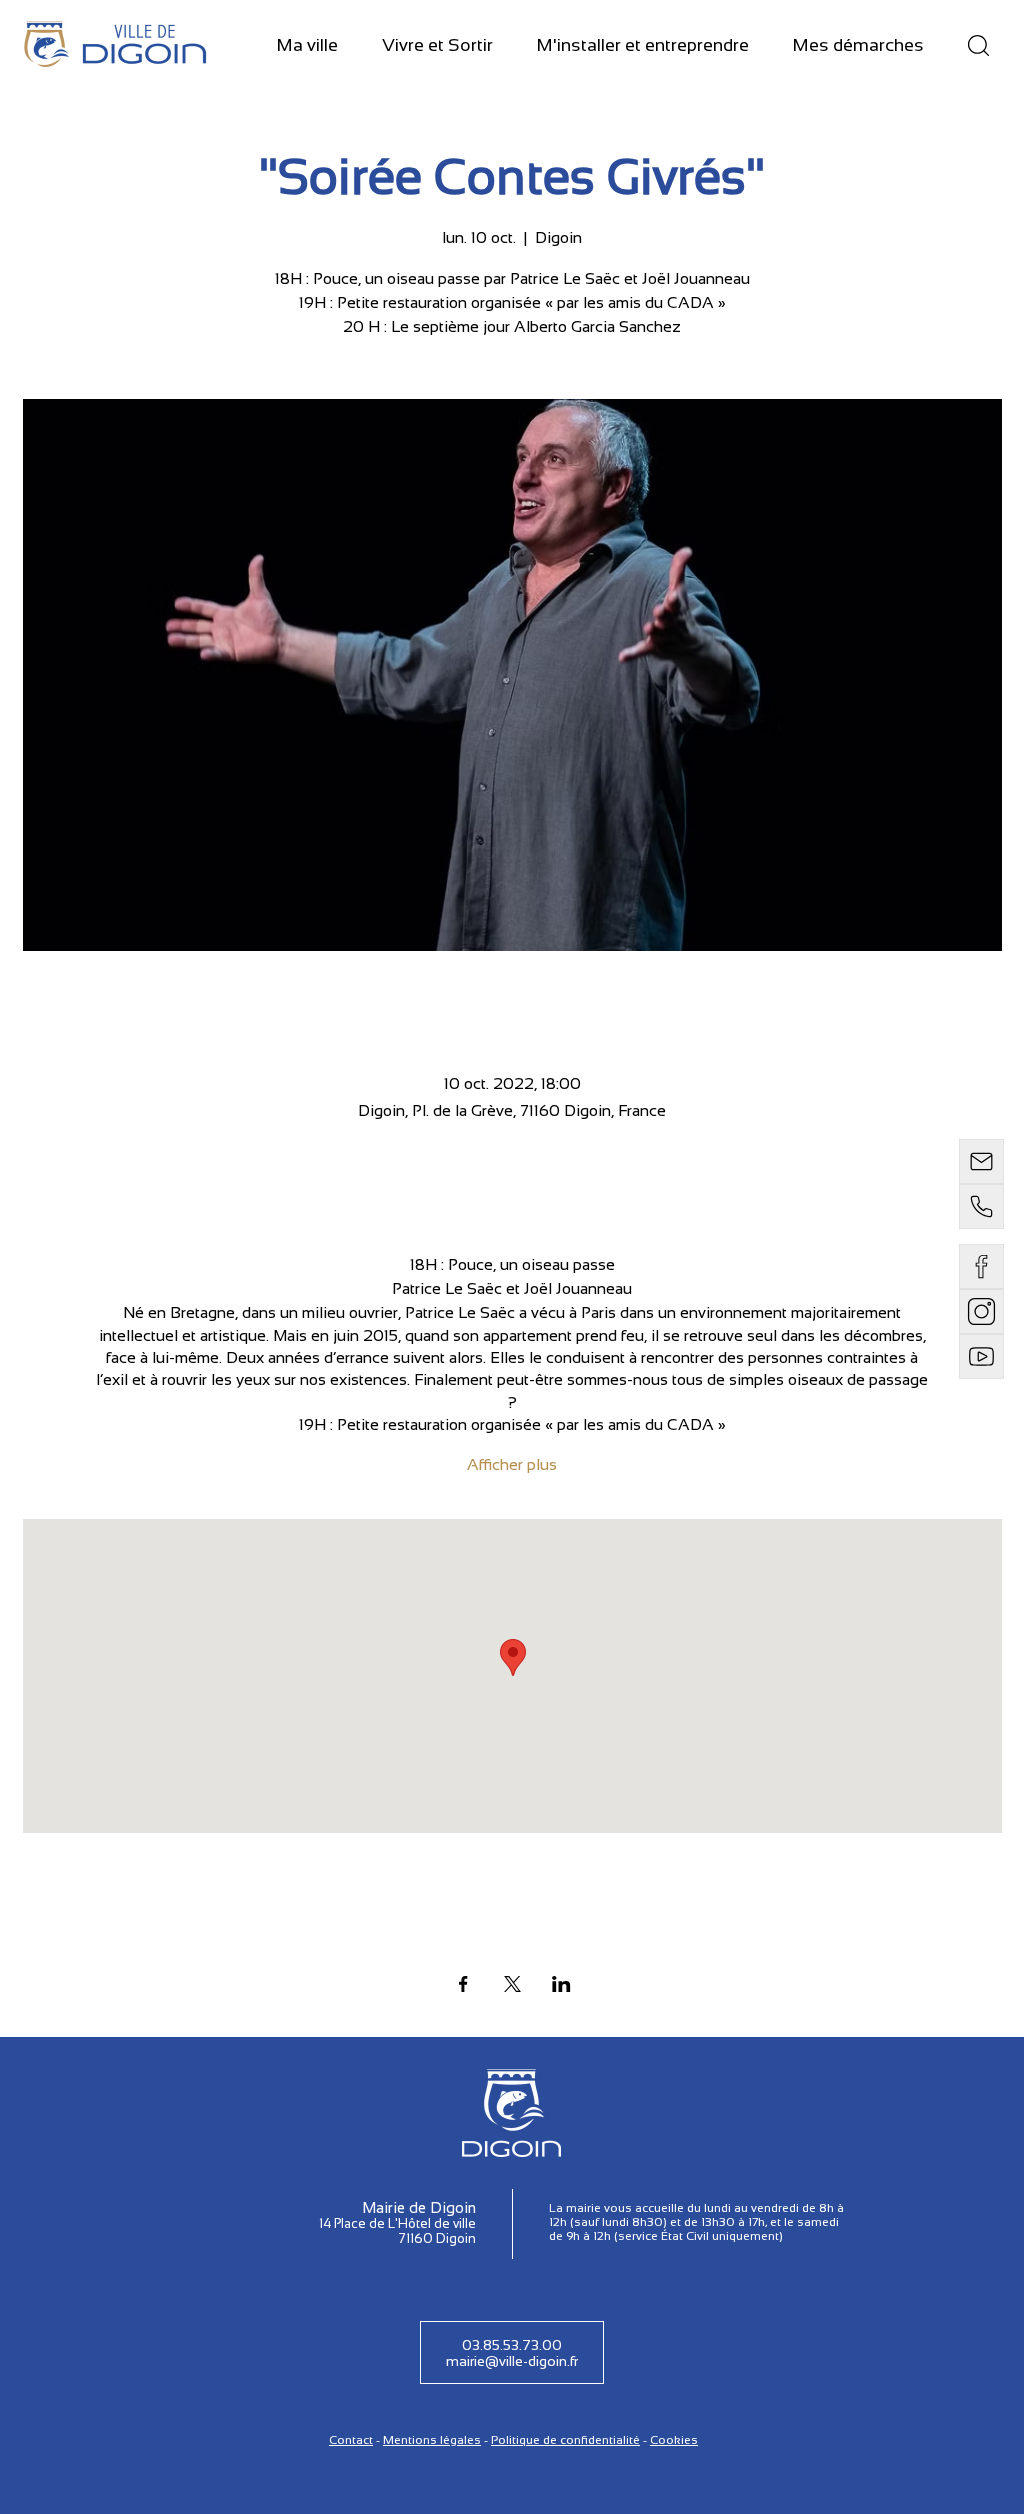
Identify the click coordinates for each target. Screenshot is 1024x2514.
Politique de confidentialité (565, 2440)
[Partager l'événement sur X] (512, 1984)
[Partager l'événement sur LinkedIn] (561, 1984)
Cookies (674, 2440)
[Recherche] (978, 45)
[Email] (981, 1161)
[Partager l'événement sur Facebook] (463, 1984)
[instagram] (981, 1311)
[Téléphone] (981, 1206)
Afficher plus (512, 1464)
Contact (351, 2440)
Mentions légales (432, 2440)
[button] (307, 46)
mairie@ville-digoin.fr (512, 2361)
